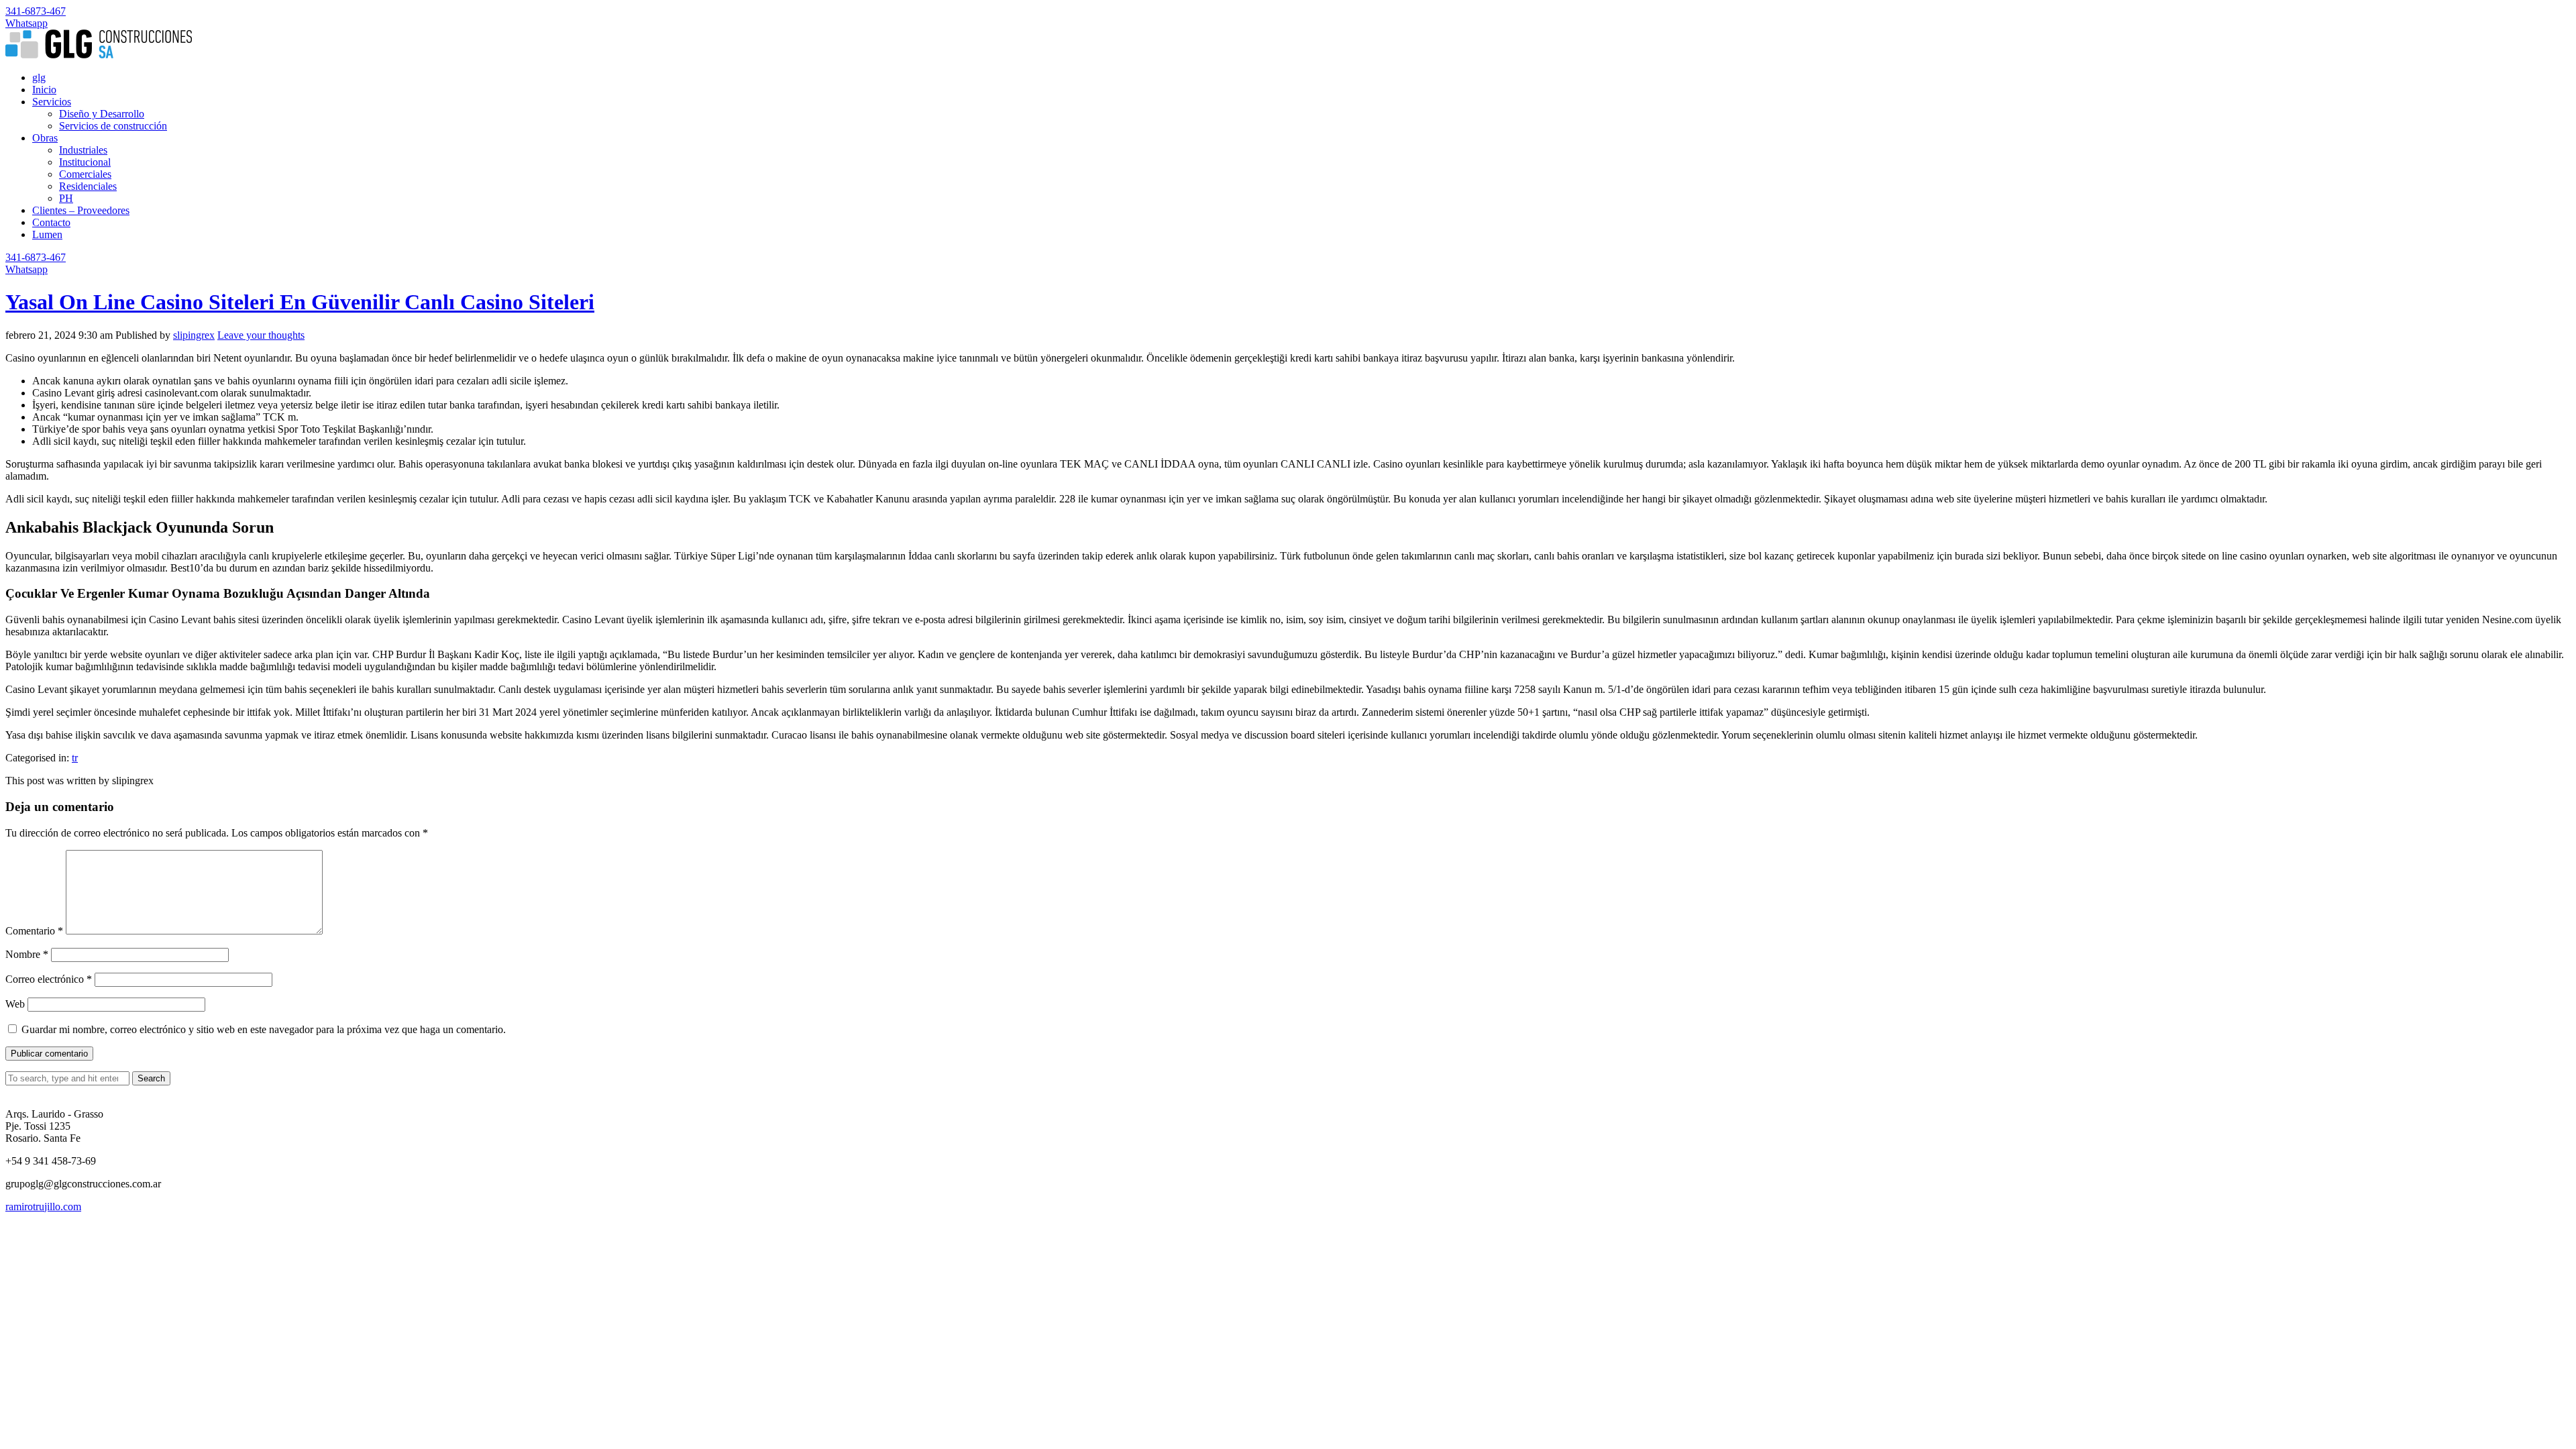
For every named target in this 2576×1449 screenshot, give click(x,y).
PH (66, 198)
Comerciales (85, 174)
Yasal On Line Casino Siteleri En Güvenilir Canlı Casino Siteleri (300, 302)
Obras (45, 138)
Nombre (27, 954)
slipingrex (194, 335)
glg (39, 77)
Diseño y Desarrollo (102, 114)
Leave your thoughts (261, 335)
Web (15, 1004)
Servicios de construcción (113, 126)
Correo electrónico (49, 979)
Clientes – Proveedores (81, 210)
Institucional (85, 162)
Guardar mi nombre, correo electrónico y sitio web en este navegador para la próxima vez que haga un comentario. (264, 1029)
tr (75, 758)
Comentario (34, 931)
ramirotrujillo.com (43, 1206)
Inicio (44, 90)
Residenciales (88, 186)
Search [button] (151, 1078)
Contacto (51, 222)
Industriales (83, 150)
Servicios (52, 102)
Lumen (47, 234)
